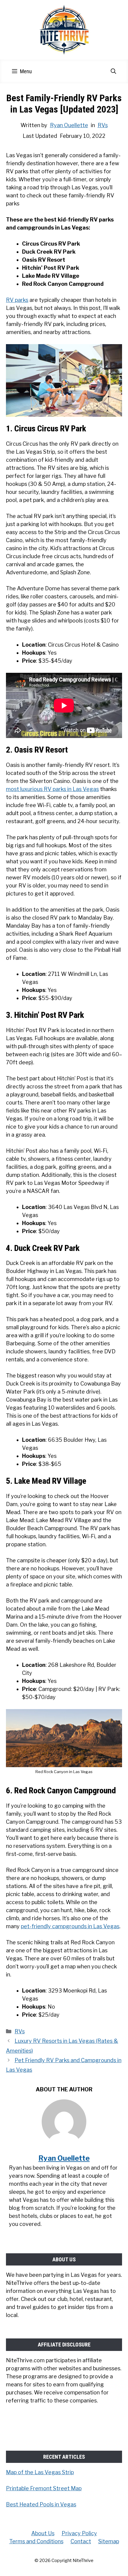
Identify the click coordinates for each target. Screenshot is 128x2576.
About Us (43, 2533)
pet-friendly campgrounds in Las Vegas (70, 1926)
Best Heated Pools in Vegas (41, 2504)
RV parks (17, 300)
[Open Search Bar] (113, 71)
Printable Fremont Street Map (44, 2488)
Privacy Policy (79, 2533)
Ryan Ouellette (69, 125)
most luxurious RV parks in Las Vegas (52, 789)
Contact (81, 2541)
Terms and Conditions (36, 2541)
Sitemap (109, 2541)
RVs (103, 125)
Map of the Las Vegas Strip (40, 2472)
